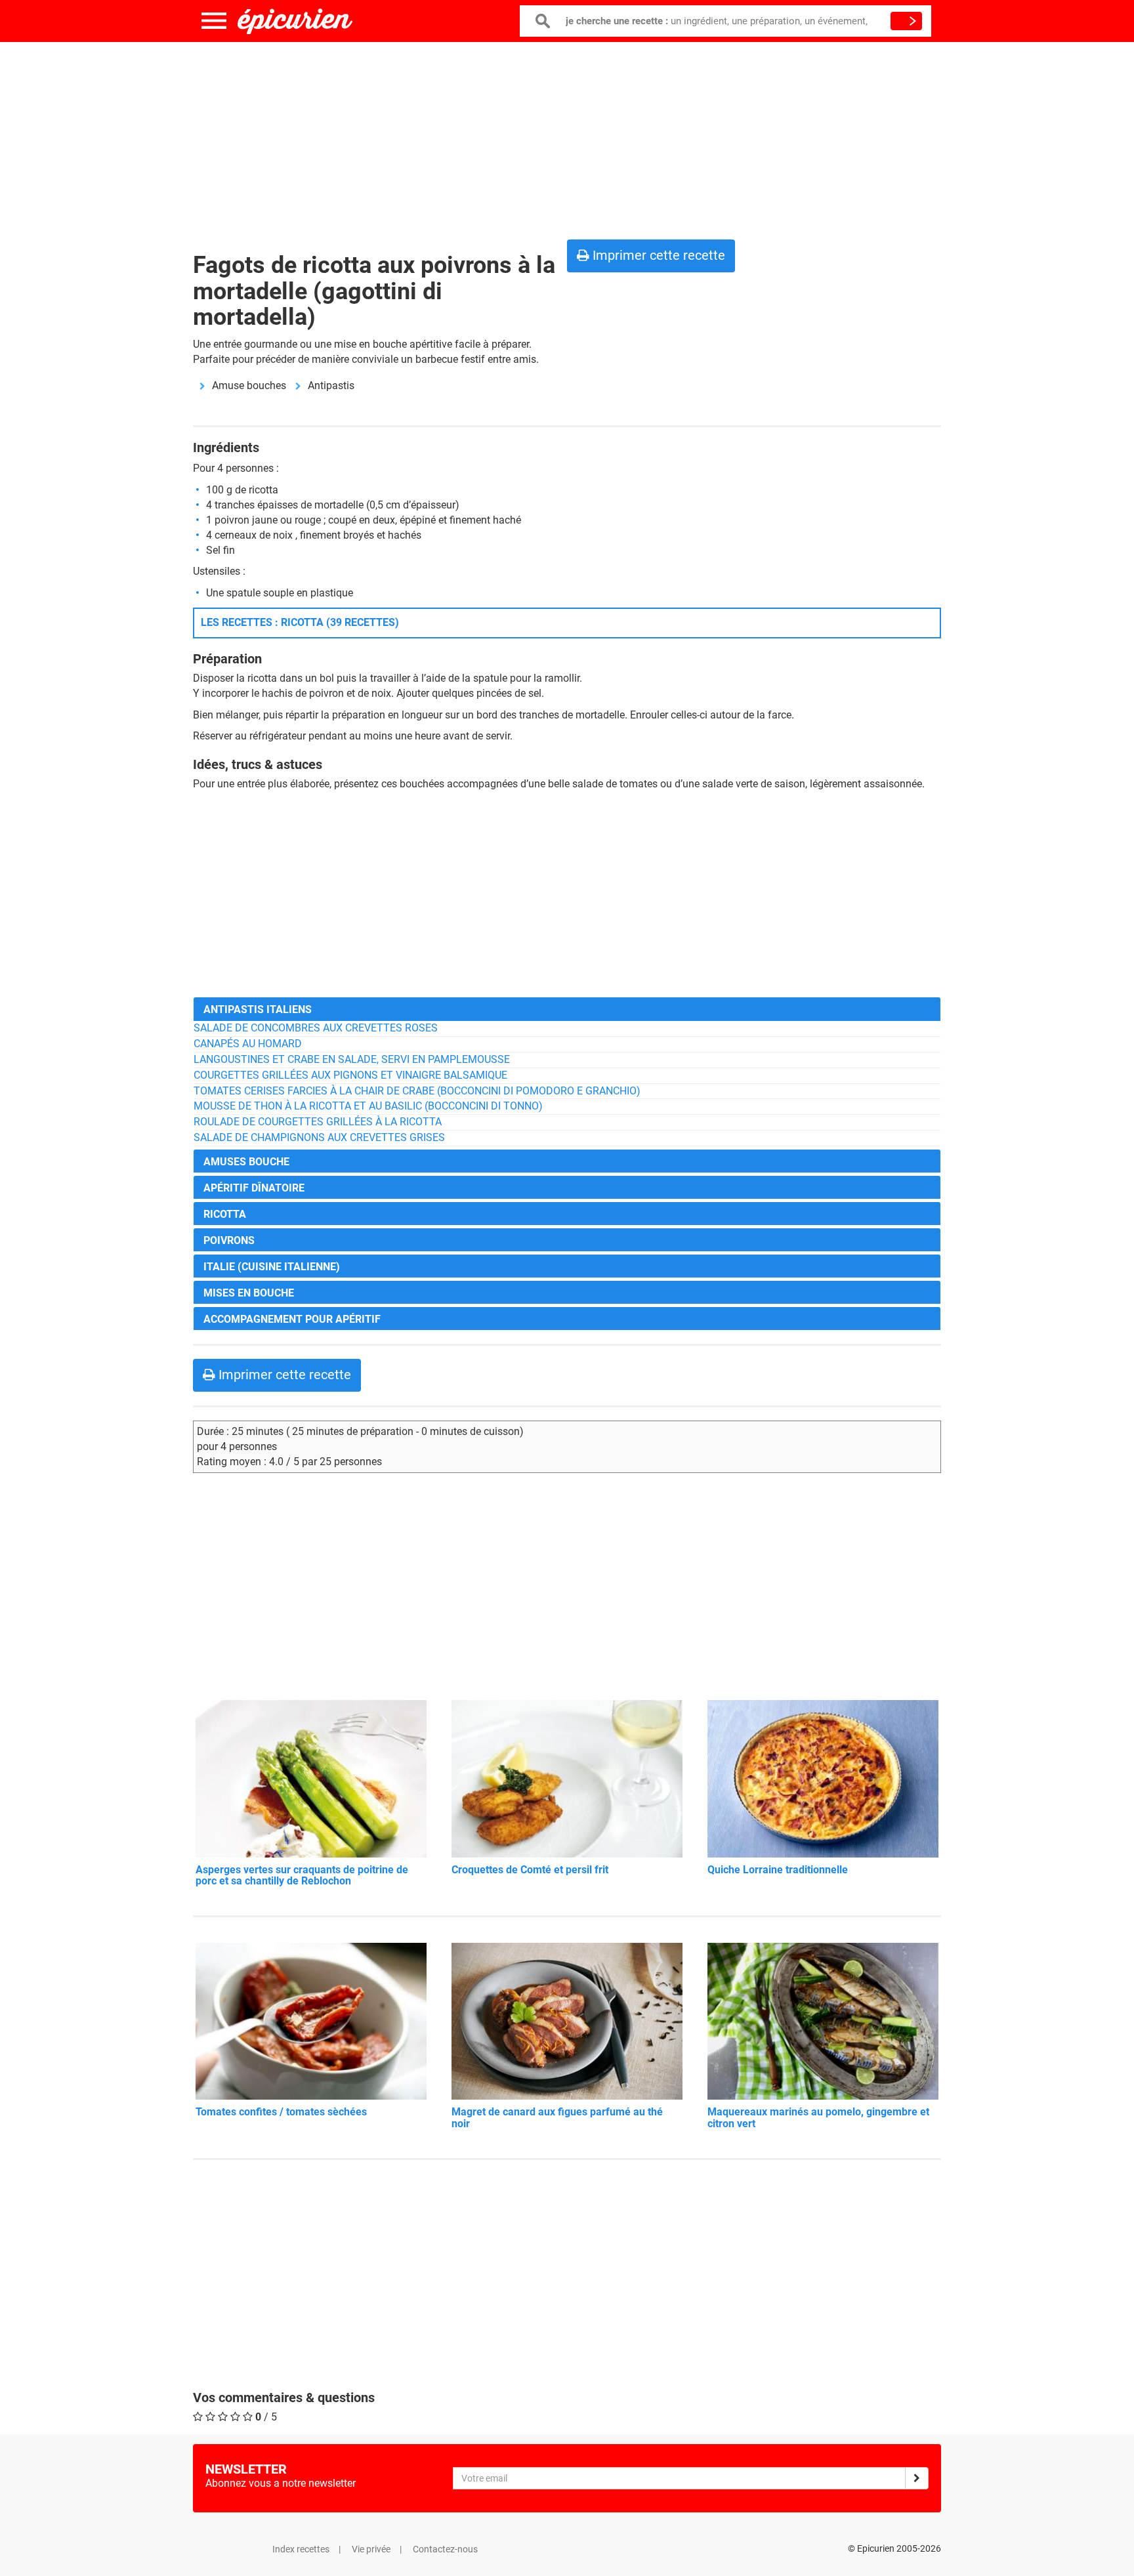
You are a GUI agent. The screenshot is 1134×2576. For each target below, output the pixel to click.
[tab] (567, 1009)
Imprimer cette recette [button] (657, 255)
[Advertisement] (567, 138)
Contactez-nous (445, 2549)
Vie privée (371, 2549)
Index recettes (301, 2549)
